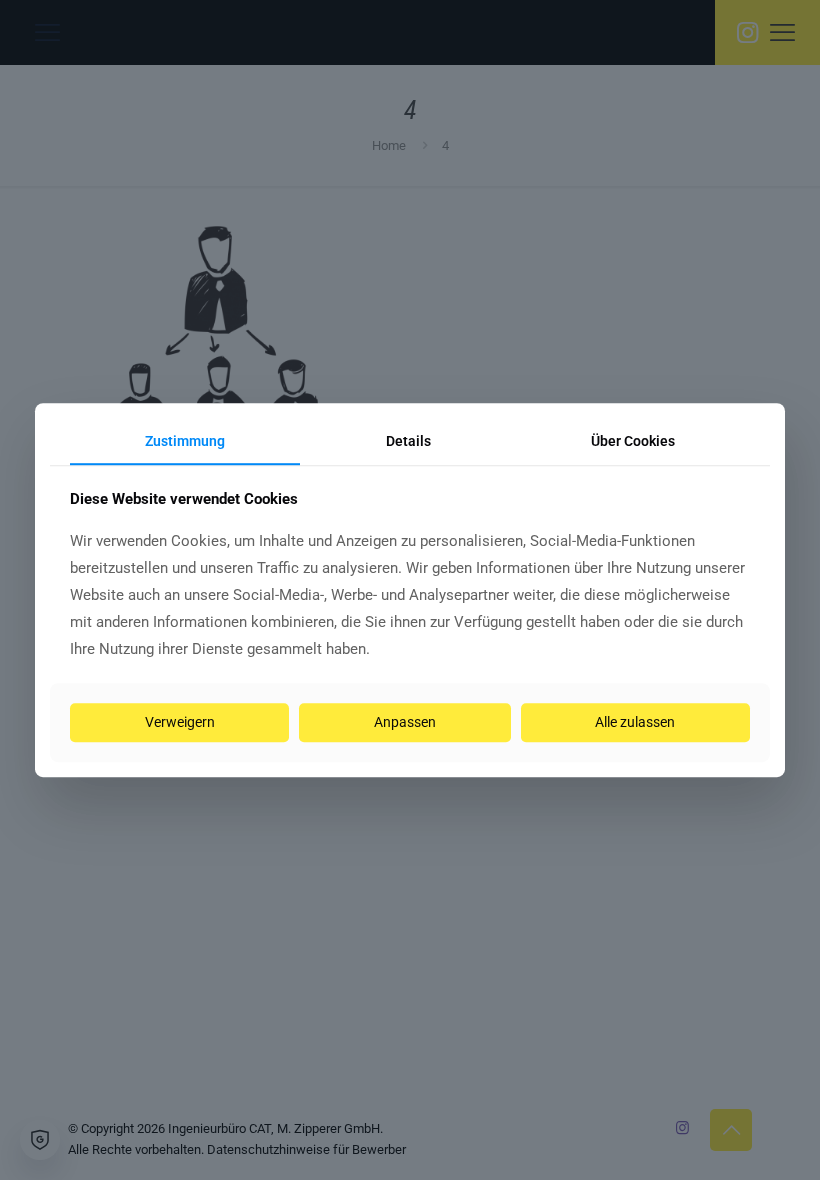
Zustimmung (185, 441)
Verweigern (180, 722)
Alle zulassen (635, 722)
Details (408, 441)
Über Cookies (633, 441)
